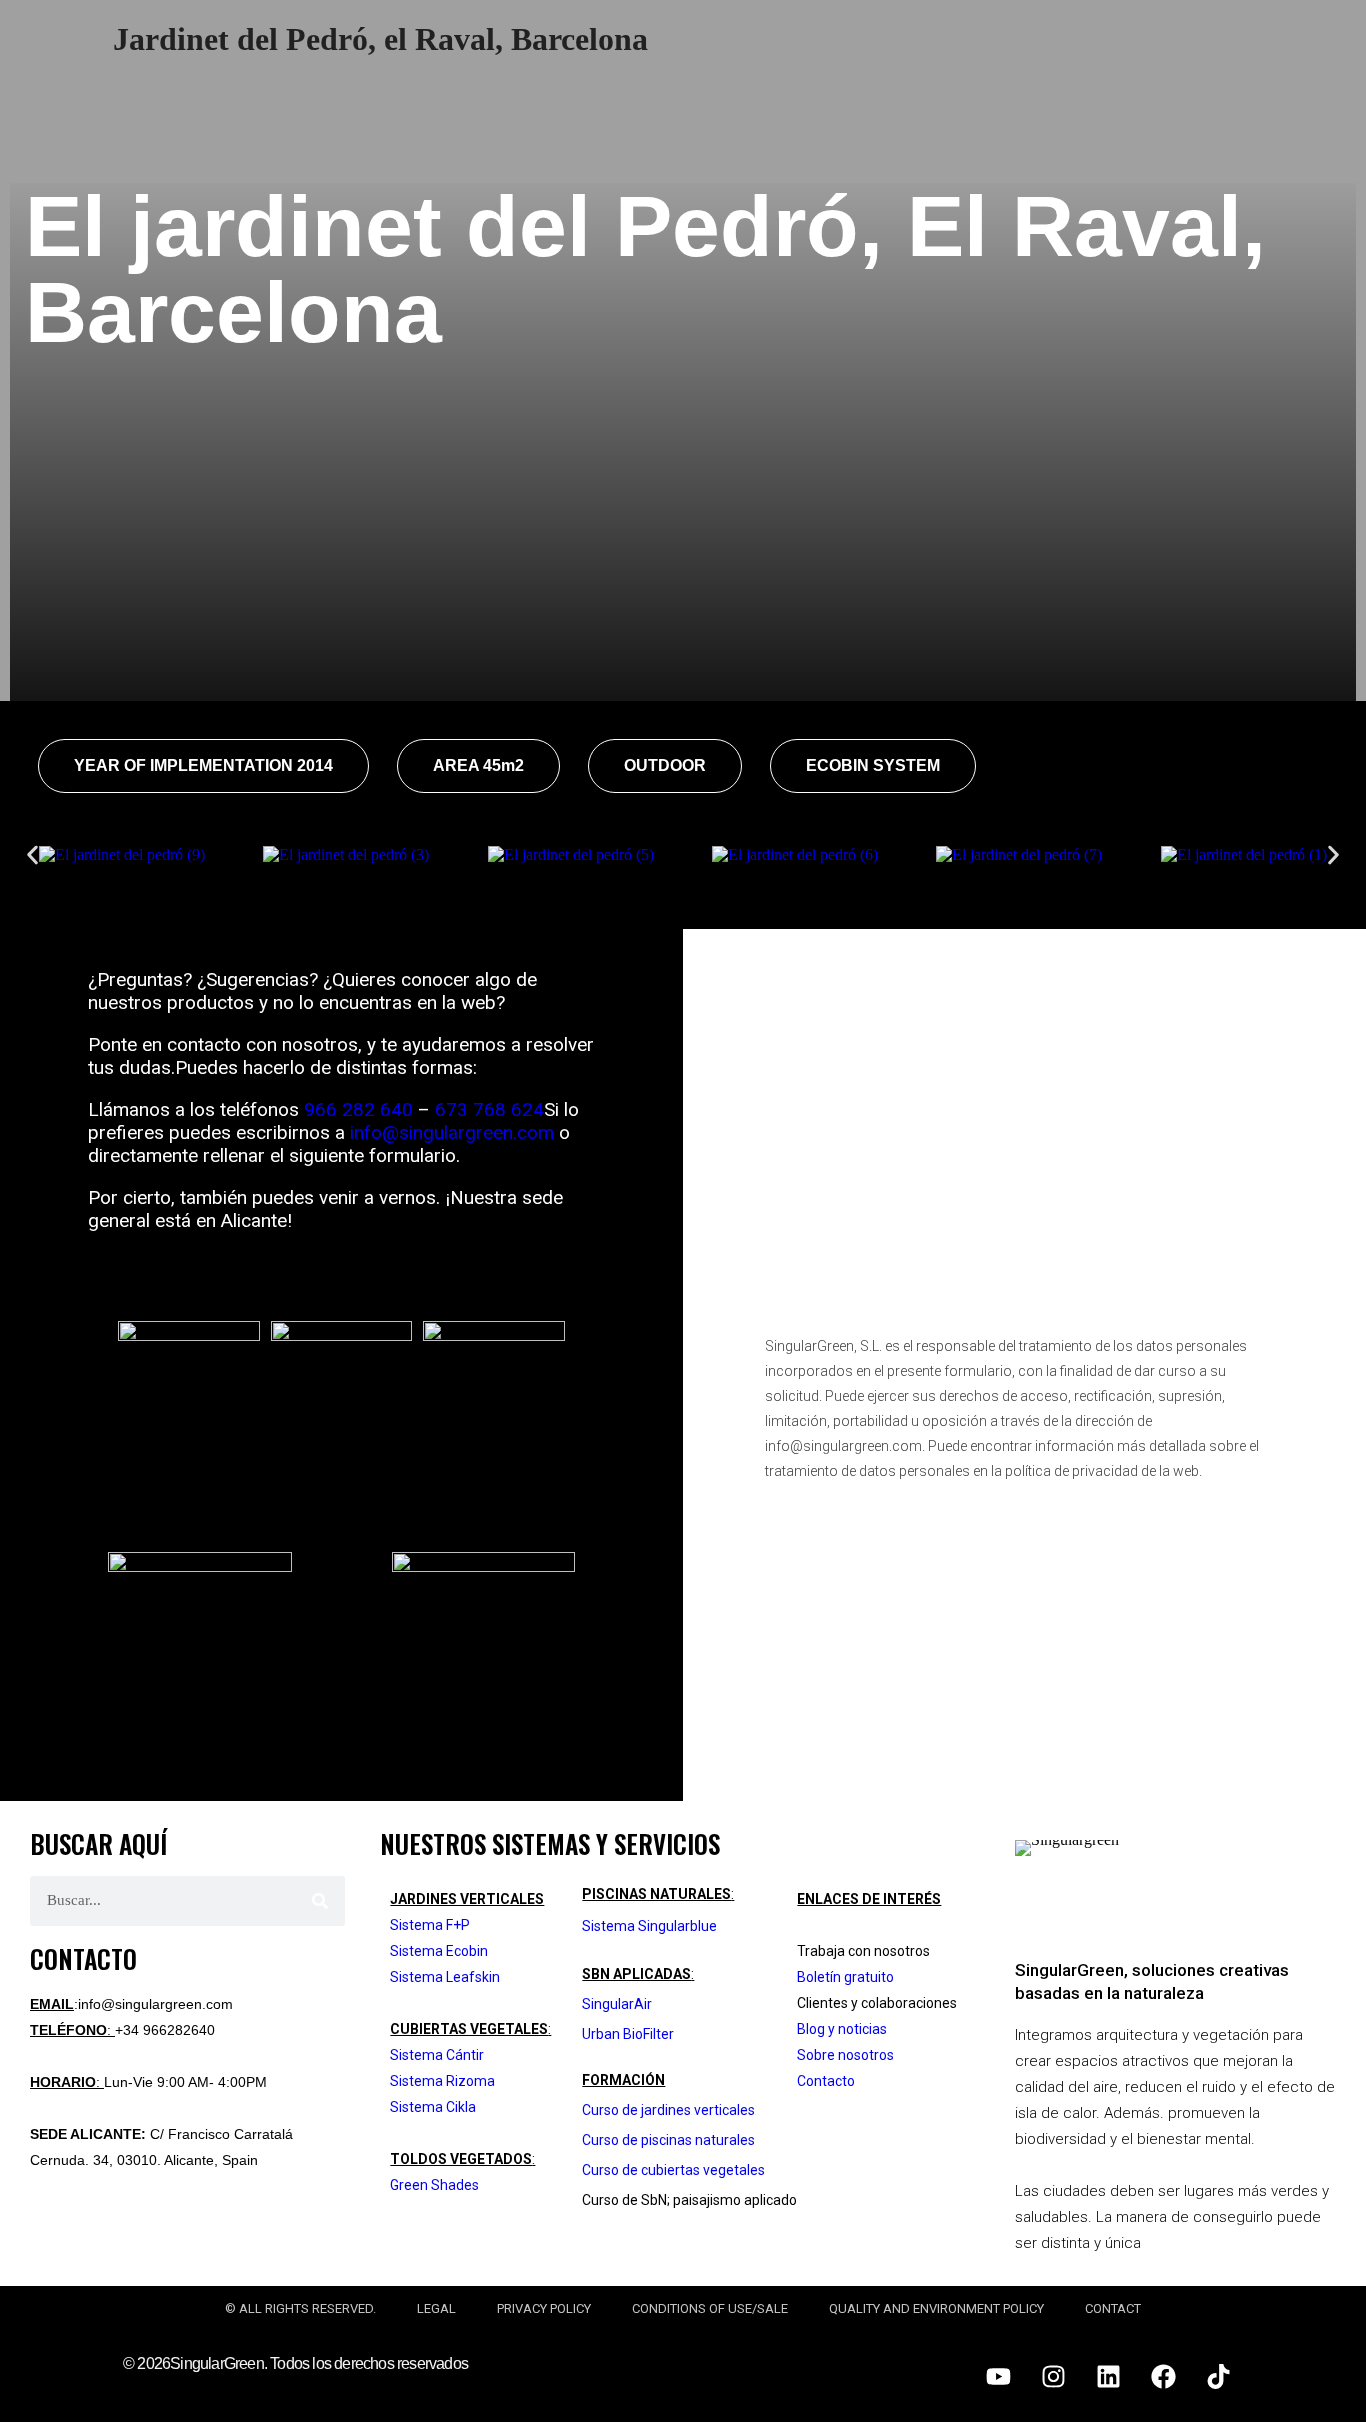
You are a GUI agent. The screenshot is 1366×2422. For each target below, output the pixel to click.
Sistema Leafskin (445, 1977)
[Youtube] (998, 2377)
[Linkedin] (1108, 2377)
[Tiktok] (1218, 2377)
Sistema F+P (430, 1925)
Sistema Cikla (433, 2107)
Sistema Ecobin (439, 1951)
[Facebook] (1163, 2377)
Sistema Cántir (437, 2055)
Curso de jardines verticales (668, 2110)
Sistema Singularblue (649, 1926)
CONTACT (1113, 2308)
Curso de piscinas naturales (668, 2140)
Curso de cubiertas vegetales (673, 2170)
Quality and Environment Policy (936, 2308)
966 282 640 (358, 1109)
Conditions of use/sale (710, 2308)
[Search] (320, 1901)
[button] (203, 766)
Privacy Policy (544, 2308)
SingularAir (617, 2004)
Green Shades (434, 2185)
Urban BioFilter (628, 2034)
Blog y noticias (842, 2029)
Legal (436, 2308)
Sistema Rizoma (442, 2081)
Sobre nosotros (845, 2055)
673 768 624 (489, 1109)
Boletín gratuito (845, 1977)
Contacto (826, 2081)
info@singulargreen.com (452, 1132)
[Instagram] (1053, 2377)
